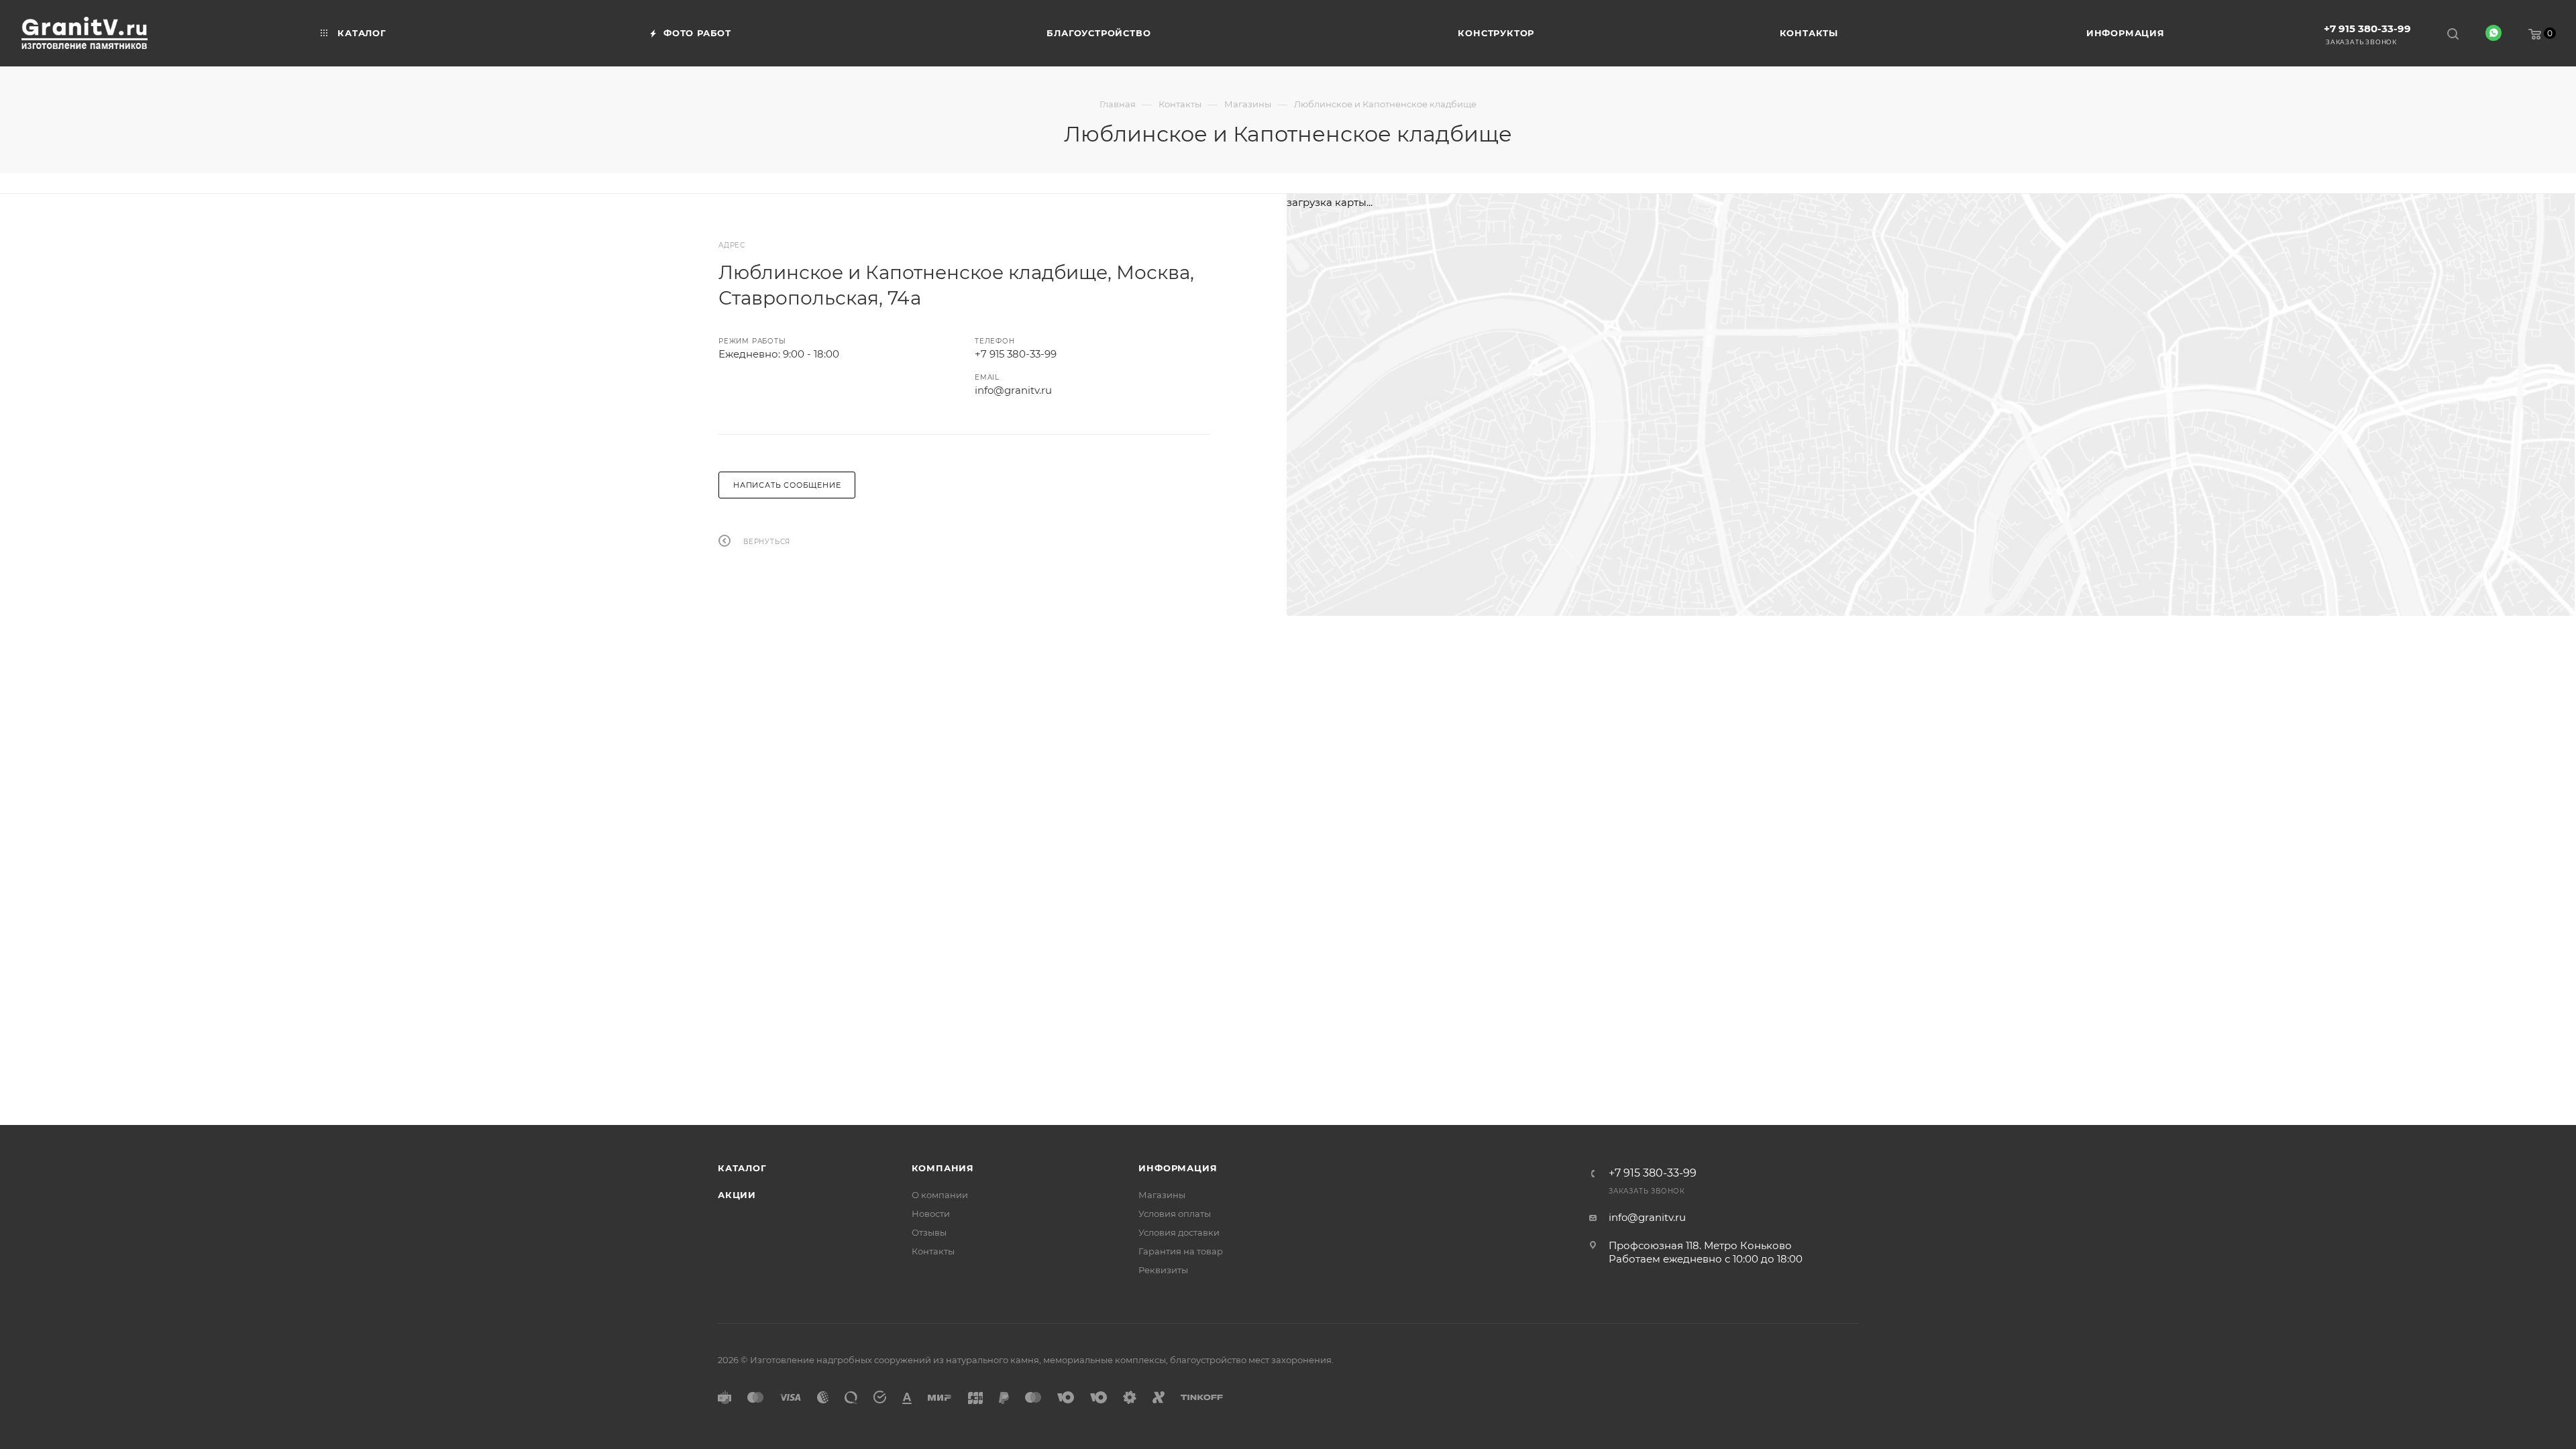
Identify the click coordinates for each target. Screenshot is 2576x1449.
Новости (931, 1214)
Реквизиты (1163, 1270)
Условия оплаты (1175, 1214)
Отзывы (929, 1232)
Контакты (933, 1251)
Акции (737, 1195)
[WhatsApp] (2493, 33)
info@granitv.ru (1013, 390)
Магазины (1162, 1195)
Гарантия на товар (1181, 1251)
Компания (943, 1168)
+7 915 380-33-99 (2367, 29)
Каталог (742, 1168)
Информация (1178, 1168)
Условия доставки (1179, 1232)
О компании (940, 1195)
